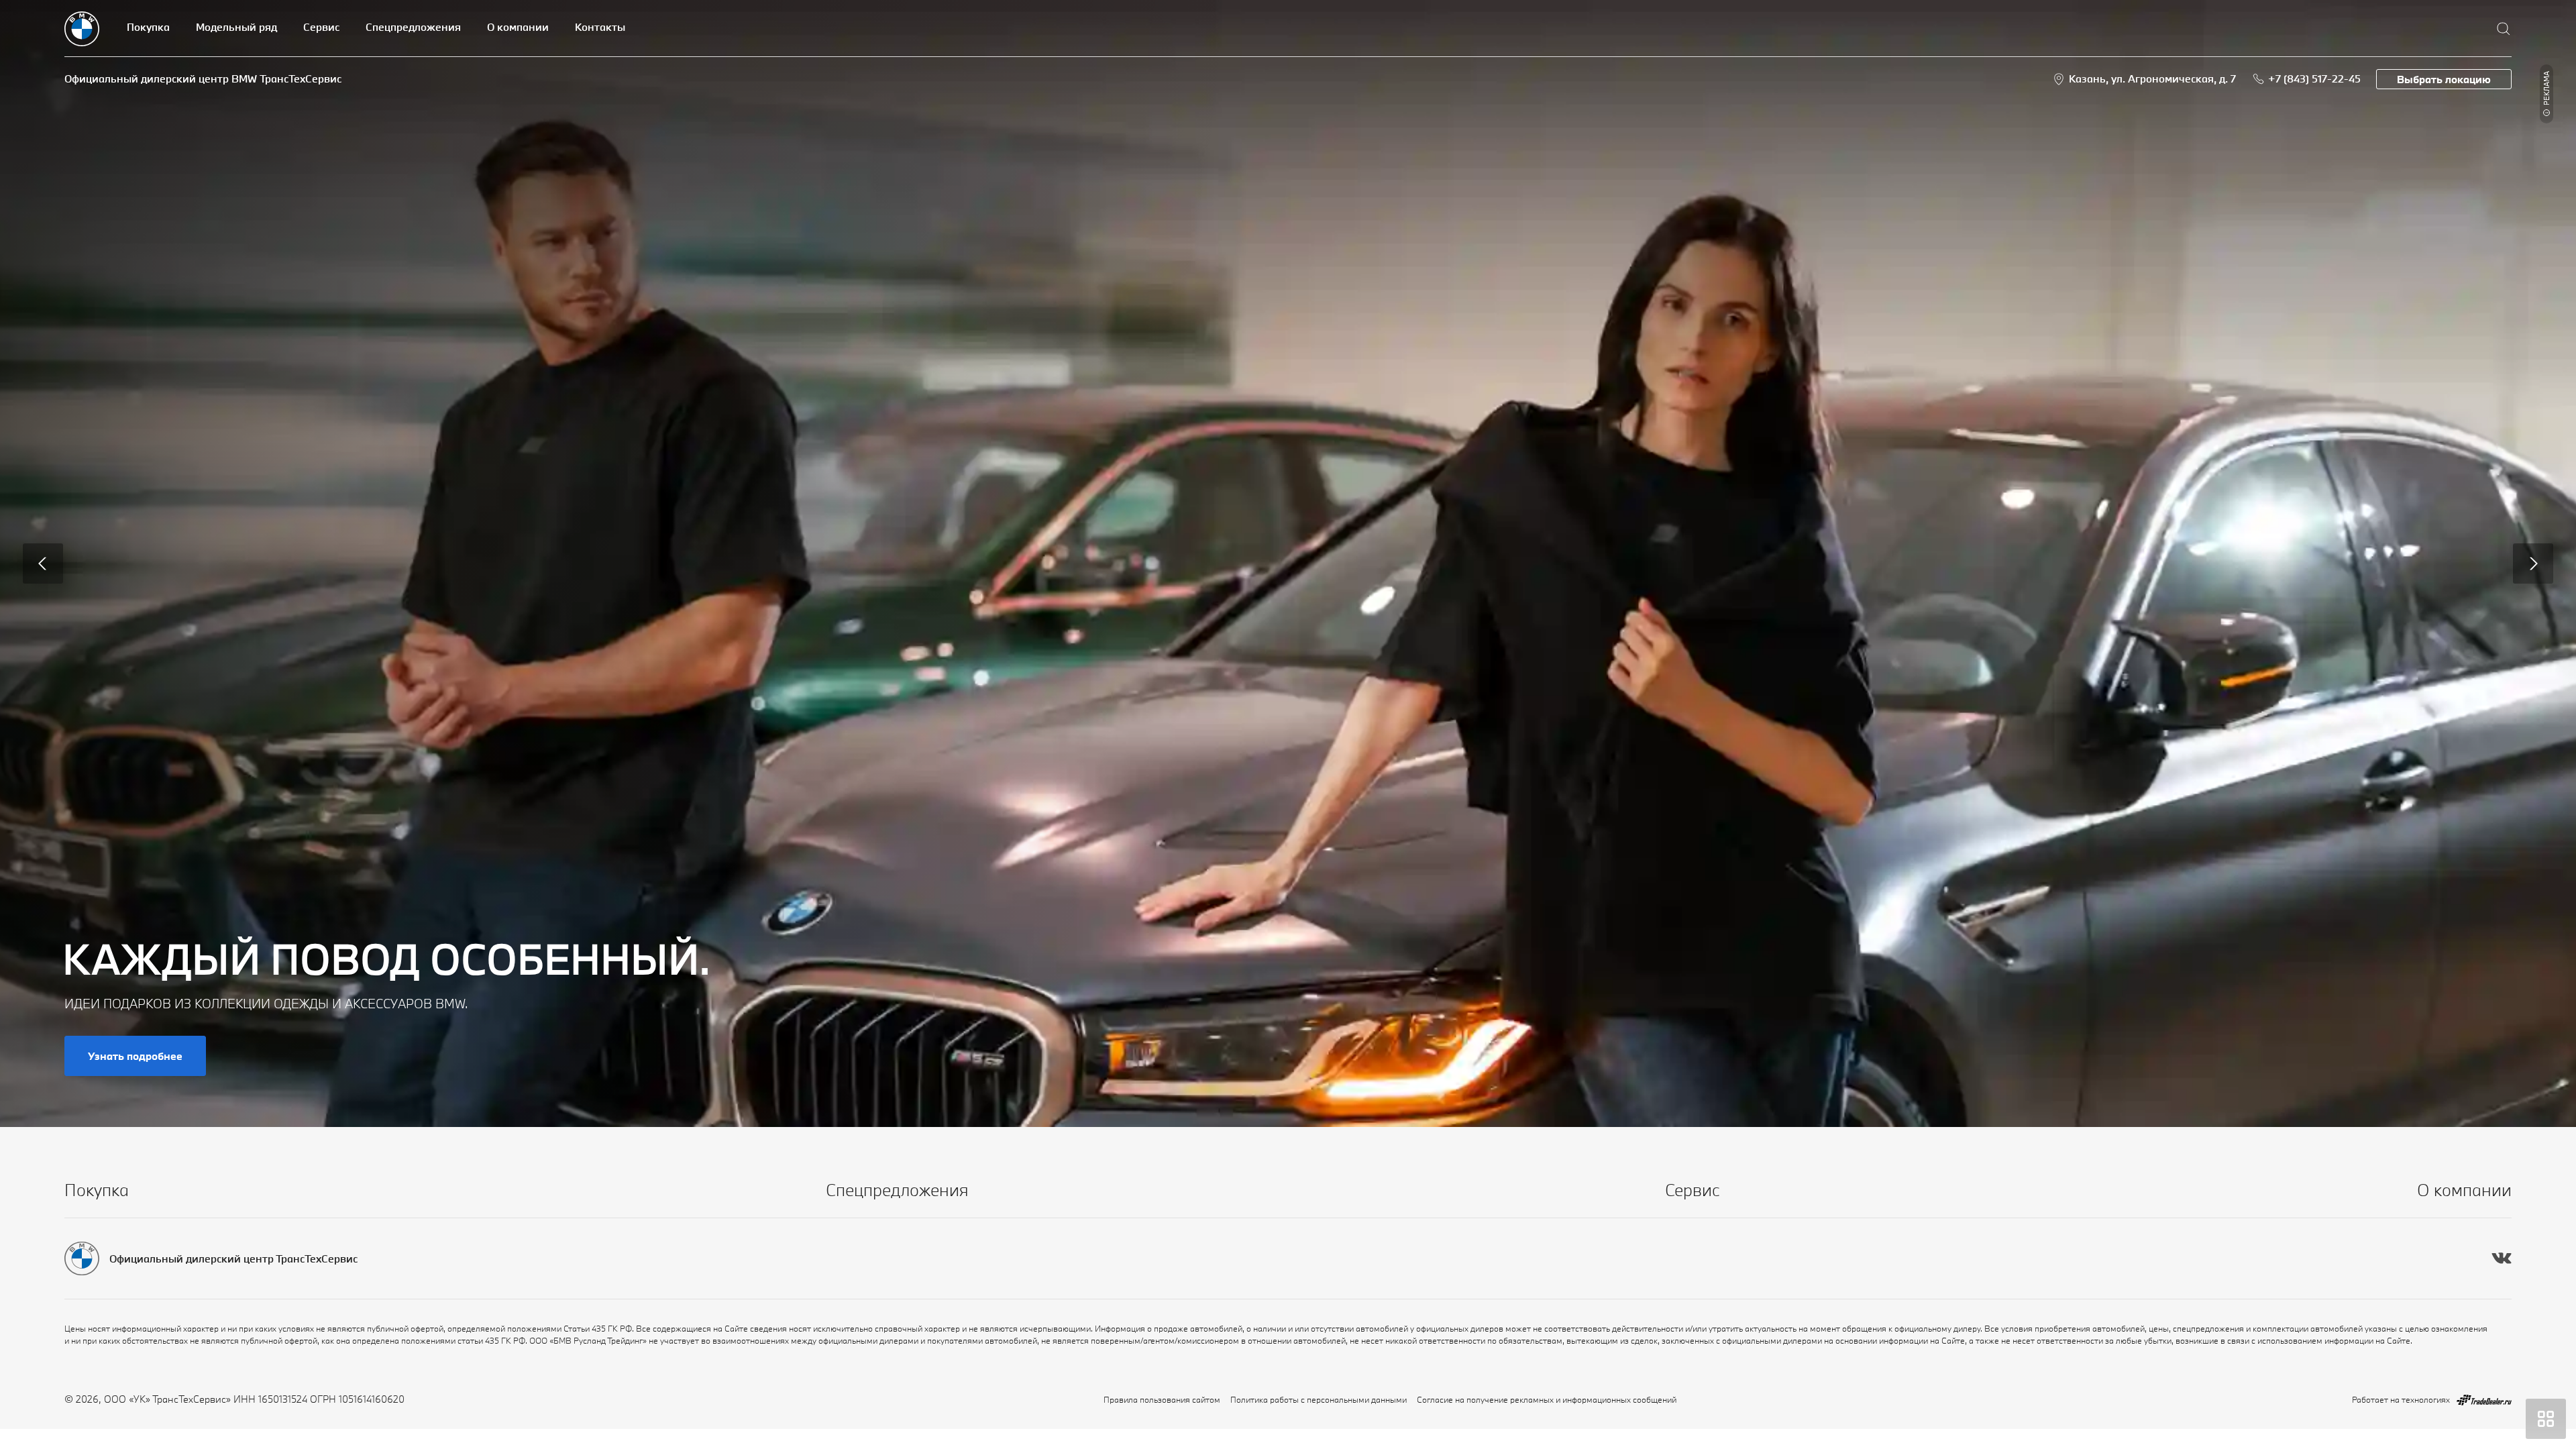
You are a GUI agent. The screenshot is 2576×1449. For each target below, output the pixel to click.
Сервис (321, 27)
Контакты (600, 27)
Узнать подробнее (135, 1056)
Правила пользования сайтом (1162, 1399)
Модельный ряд (236, 27)
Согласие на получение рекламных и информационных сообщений (1547, 1399)
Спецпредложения (413, 27)
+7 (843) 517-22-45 (2314, 78)
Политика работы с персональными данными (1319, 1399)
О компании (518, 27)
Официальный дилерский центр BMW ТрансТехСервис (203, 78)
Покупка (148, 27)
